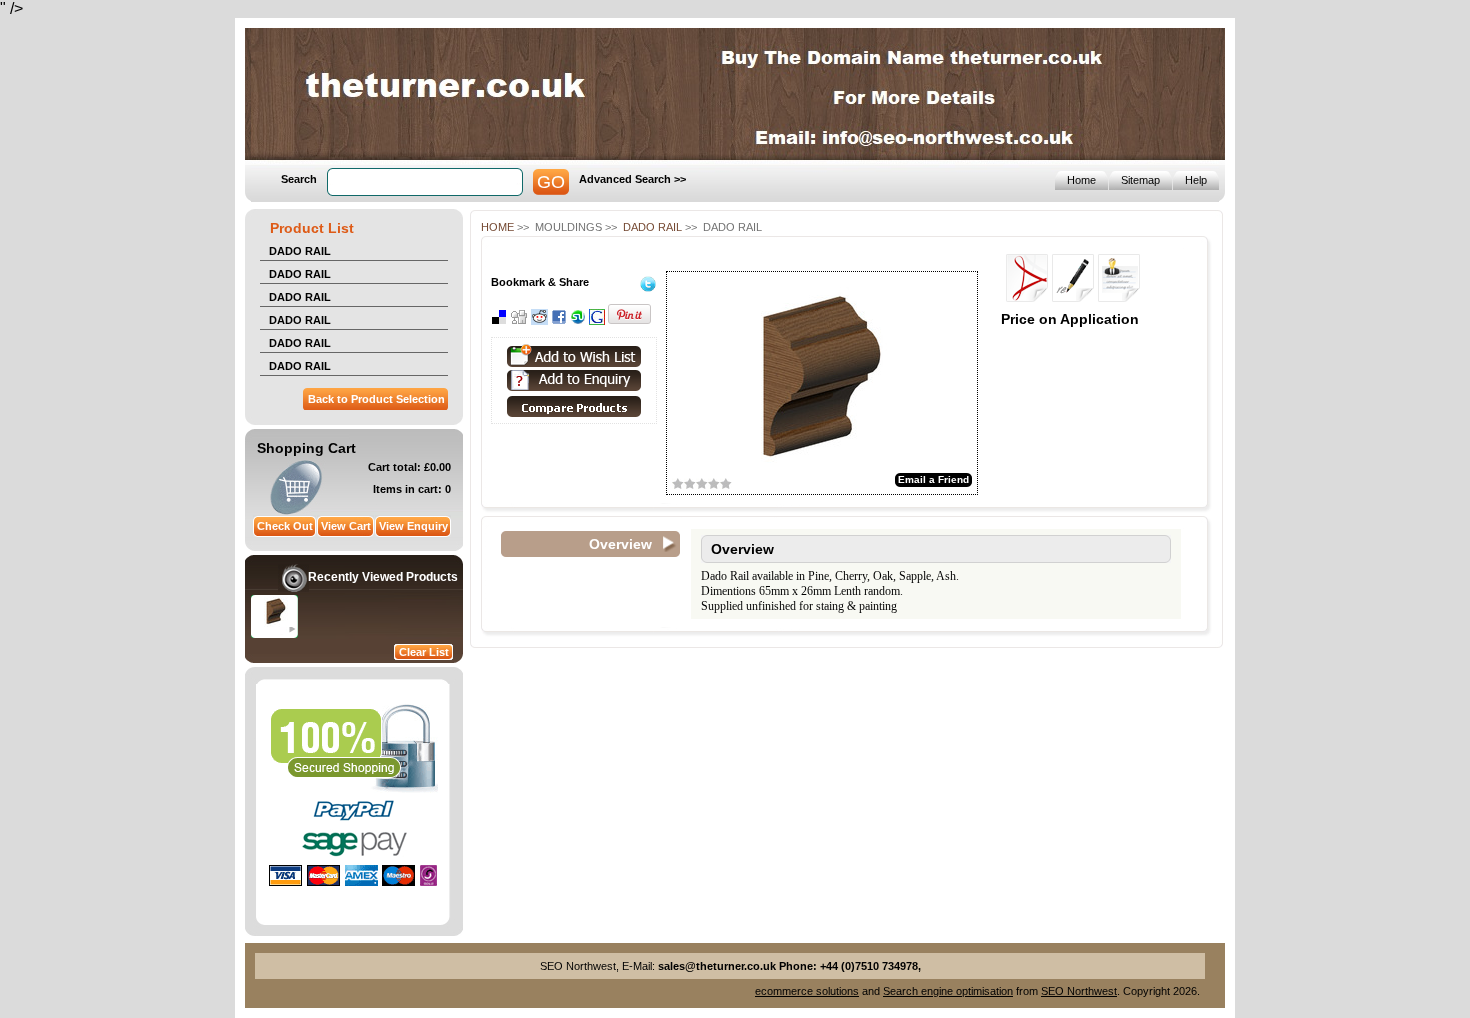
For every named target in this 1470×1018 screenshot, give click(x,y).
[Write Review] (1073, 296)
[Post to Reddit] (539, 321)
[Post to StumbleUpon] (578, 321)
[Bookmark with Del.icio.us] (499, 321)
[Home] (390, 133)
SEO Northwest (1079, 991)
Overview (620, 544)
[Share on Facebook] (559, 321)
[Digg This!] (519, 321)
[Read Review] (1119, 296)
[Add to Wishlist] (574, 355)
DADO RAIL (300, 251)
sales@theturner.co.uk (717, 966)
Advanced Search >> (632, 179)
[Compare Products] (570, 414)
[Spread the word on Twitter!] (648, 288)
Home (497, 227)
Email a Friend (933, 479)
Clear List (424, 652)
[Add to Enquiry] (574, 380)
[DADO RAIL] (276, 621)
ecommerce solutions (807, 991)
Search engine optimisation (948, 991)
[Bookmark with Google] (597, 321)
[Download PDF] (1027, 296)
